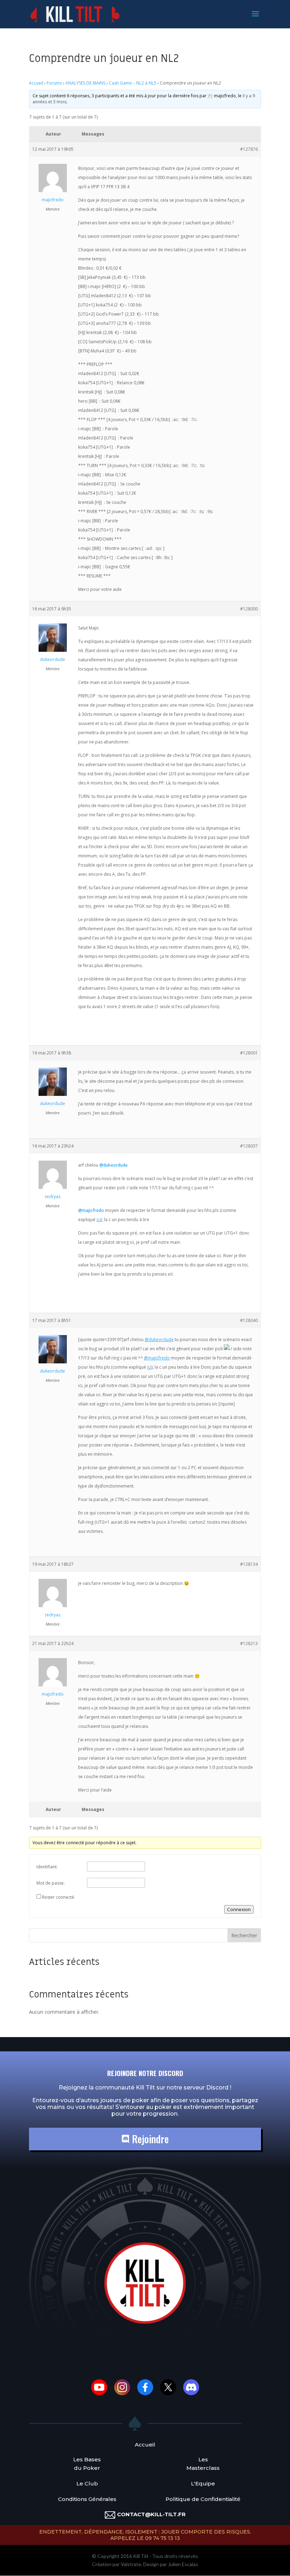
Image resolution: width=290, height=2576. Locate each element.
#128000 (249, 609)
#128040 (249, 1320)
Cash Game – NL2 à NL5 (133, 83)
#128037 (249, 1146)
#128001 (249, 1053)
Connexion (239, 1909)
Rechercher (244, 1935)
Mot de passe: (51, 1883)
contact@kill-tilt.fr (151, 2514)
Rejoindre (149, 2139)
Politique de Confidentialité (203, 2499)
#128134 (249, 1564)
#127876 (249, 149)
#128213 (249, 1643)
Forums (54, 83)
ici (99, 1220)
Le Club (87, 2483)
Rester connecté (58, 1897)
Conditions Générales (87, 2499)
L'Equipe (203, 2483)
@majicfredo (91, 1210)
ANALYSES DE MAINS (85, 83)
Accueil (36, 83)
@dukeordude (114, 1165)
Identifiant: (47, 1867)
